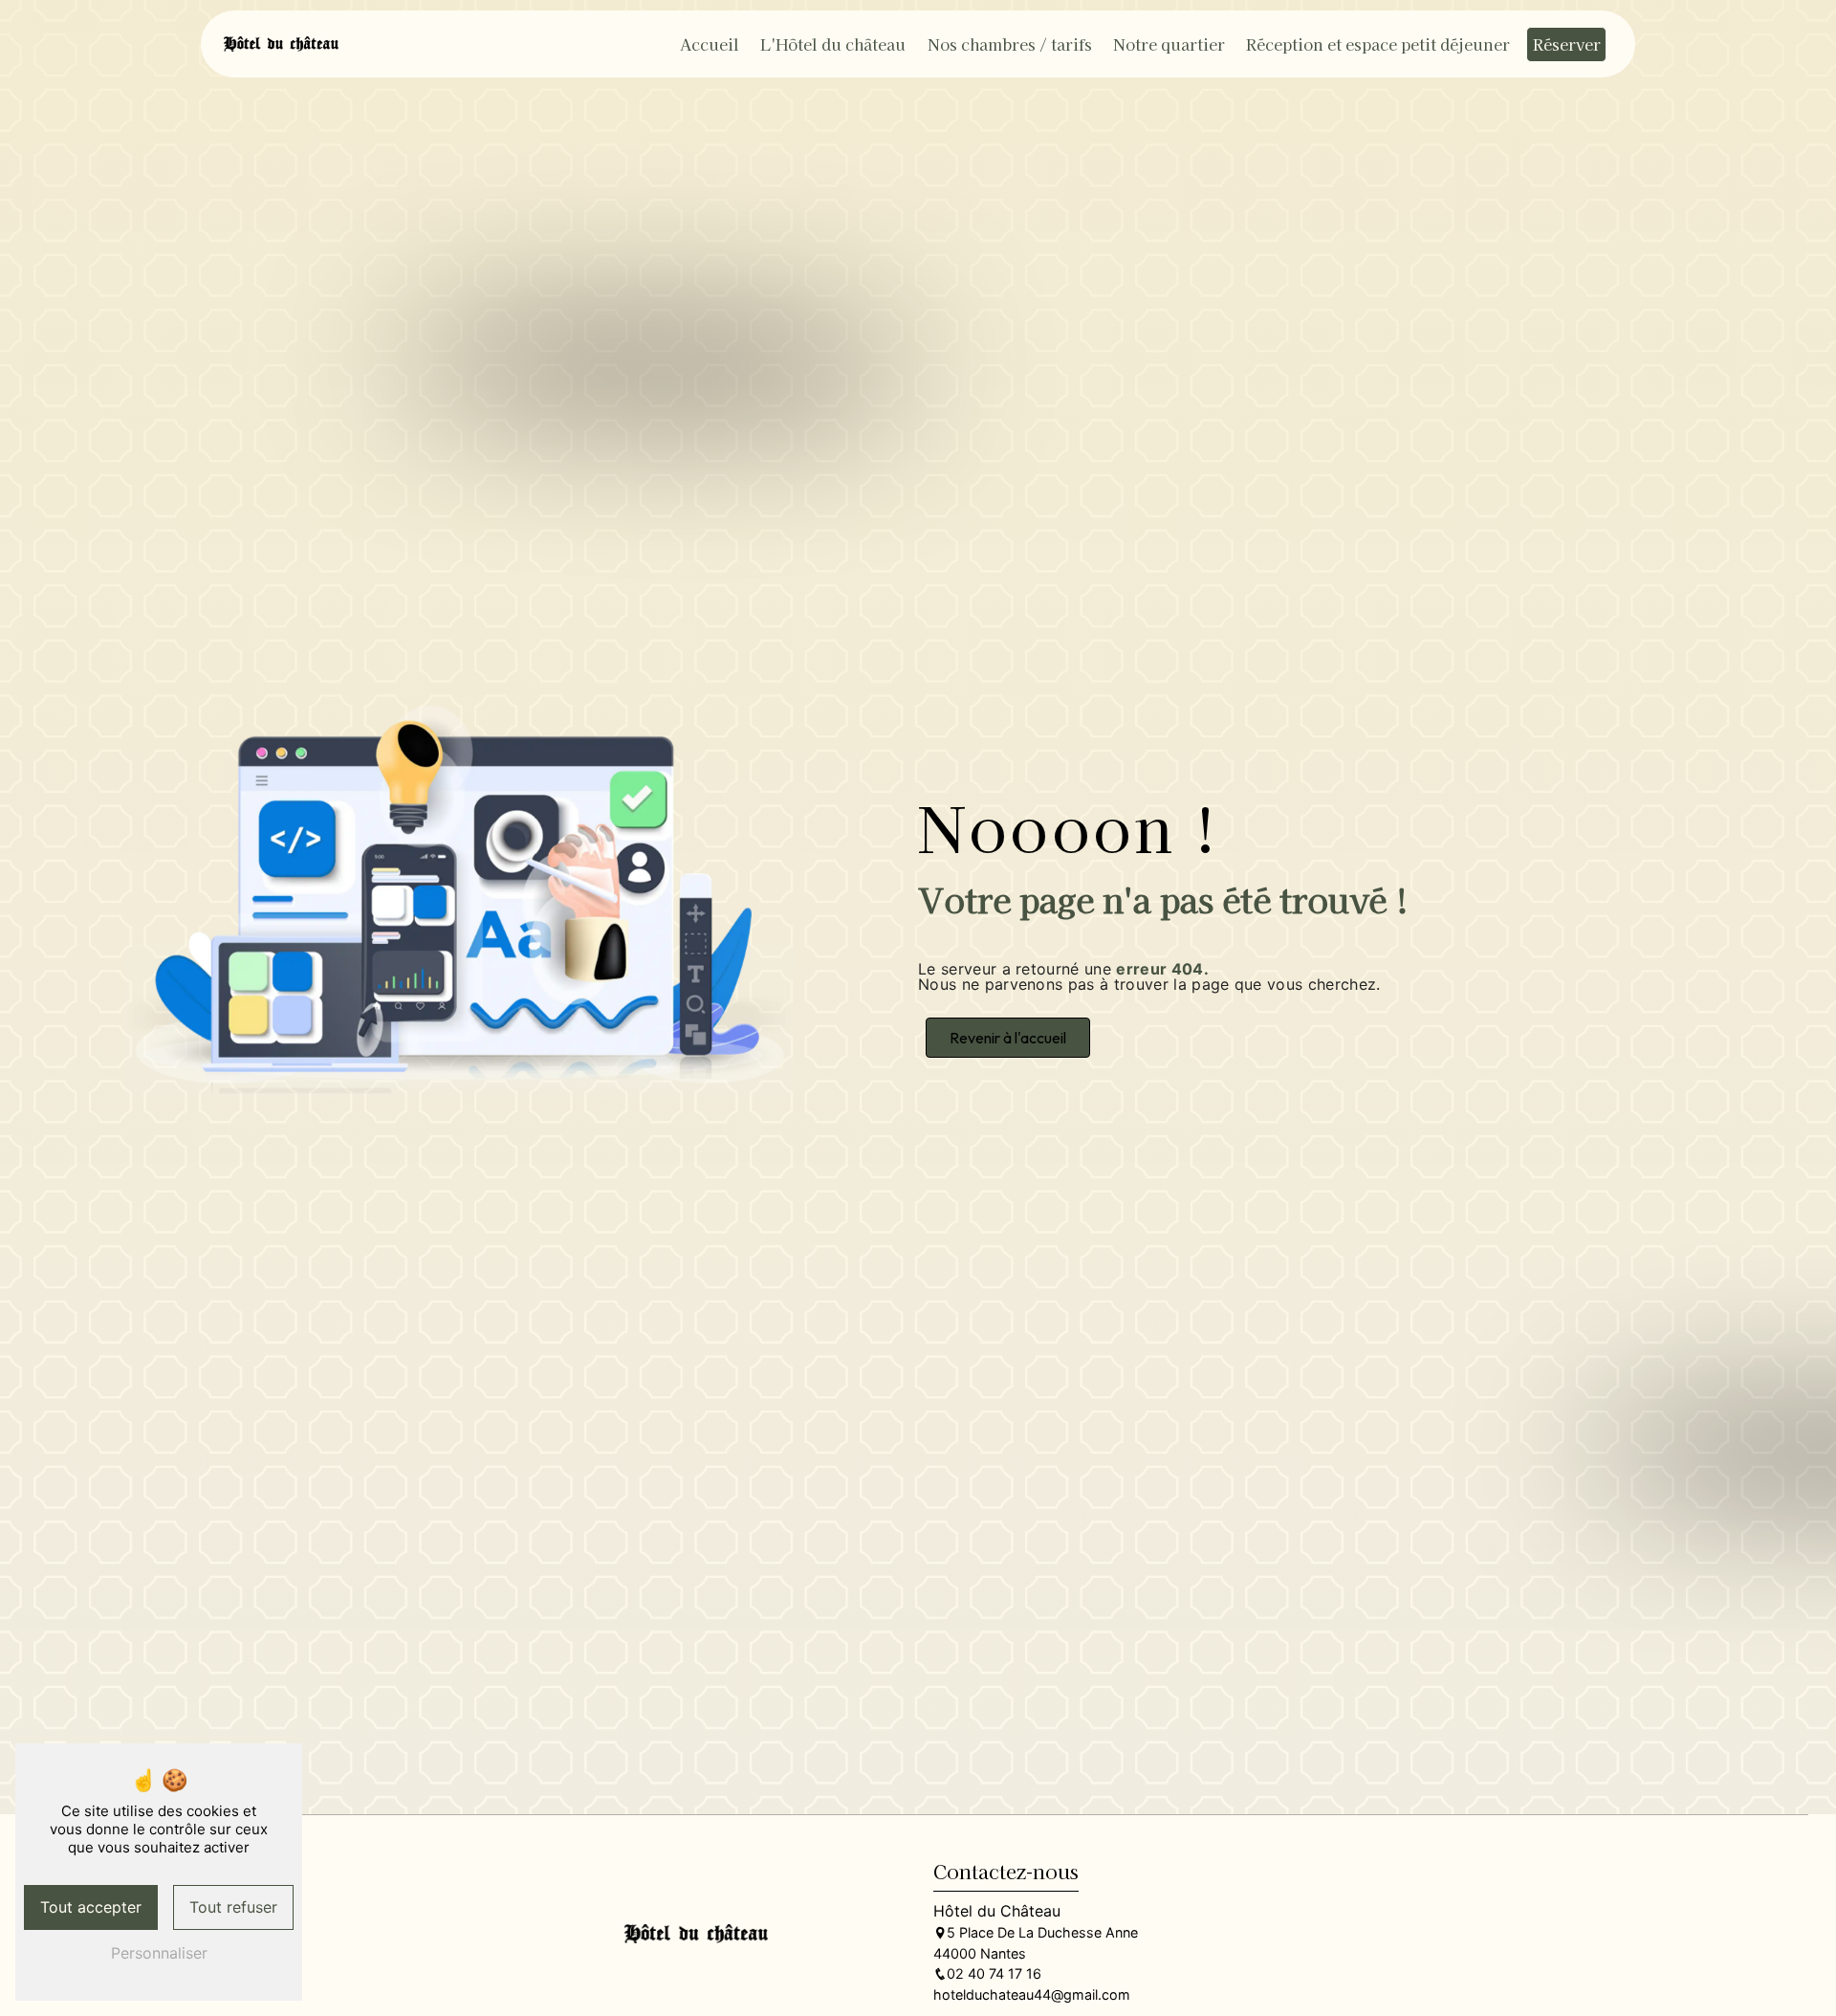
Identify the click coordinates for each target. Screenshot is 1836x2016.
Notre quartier (1169, 44)
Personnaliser (159, 1953)
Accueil (710, 44)
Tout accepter (91, 1907)
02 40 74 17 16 (994, 1973)
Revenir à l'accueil (1008, 1038)
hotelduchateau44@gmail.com (1032, 1994)
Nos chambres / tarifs (1010, 44)
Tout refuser (233, 1907)
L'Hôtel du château (833, 44)
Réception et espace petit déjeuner (1378, 44)
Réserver (1567, 44)
